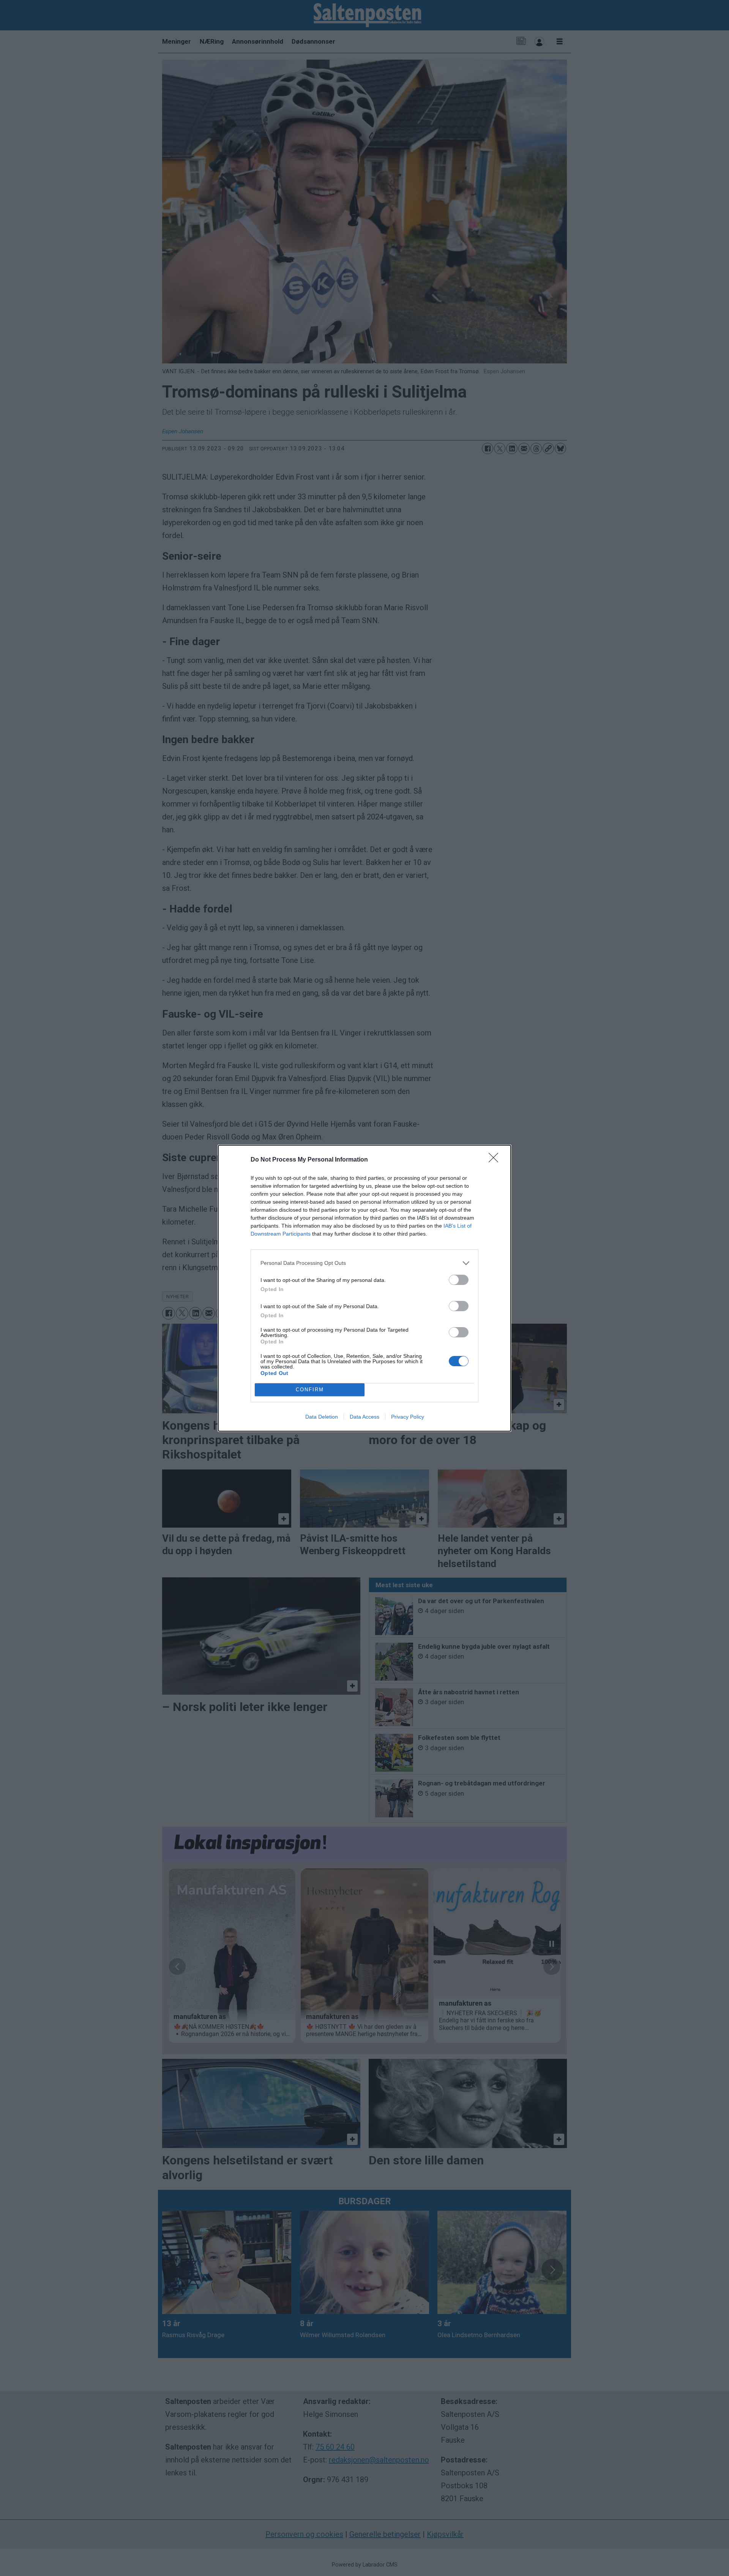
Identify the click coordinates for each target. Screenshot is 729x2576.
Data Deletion (322, 1417)
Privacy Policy (408, 1417)
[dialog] (364, 1288)
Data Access (364, 1417)
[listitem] (364, 1263)
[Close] (496, 1160)
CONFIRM (310, 1390)
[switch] (459, 1280)
